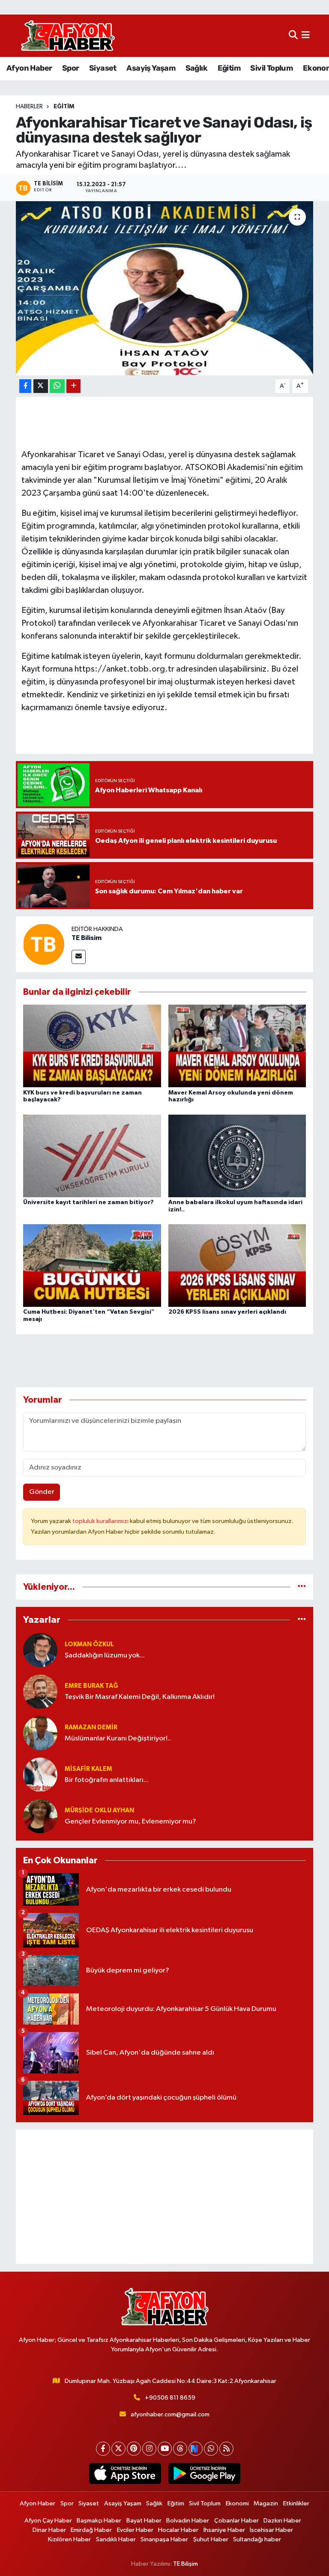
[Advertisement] (165, 2197)
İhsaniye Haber (224, 2530)
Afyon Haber (29, 68)
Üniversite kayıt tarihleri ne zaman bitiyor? (88, 1202)
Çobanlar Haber (236, 2521)
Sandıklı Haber (116, 2539)
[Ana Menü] (306, 36)
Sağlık (196, 68)
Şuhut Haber (211, 2539)
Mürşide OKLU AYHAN (99, 1810)
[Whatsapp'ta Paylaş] (57, 386)
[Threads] (180, 2449)
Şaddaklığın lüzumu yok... (105, 1655)
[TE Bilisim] (44, 944)
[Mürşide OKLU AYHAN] (40, 1816)
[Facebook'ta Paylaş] (25, 386)
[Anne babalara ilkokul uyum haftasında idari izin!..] (237, 1156)
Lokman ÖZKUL (89, 1644)
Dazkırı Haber (282, 2521)
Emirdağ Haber (91, 2530)
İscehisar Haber (271, 2530)
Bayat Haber (144, 2521)
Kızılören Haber (69, 2539)
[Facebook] (103, 2449)
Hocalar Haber (178, 2530)
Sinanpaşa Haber (164, 2539)
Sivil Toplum (271, 68)
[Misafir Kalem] (40, 1774)
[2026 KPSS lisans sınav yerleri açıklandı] (237, 1266)
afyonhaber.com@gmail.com (170, 2414)
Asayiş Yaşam (151, 68)
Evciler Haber (135, 2530)
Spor (71, 68)
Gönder (42, 1492)
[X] (118, 2449)
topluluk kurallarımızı (101, 1521)
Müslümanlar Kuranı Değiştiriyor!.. (118, 1739)
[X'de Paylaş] (41, 386)
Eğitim (229, 68)
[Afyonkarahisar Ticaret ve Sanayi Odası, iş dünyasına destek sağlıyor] (165, 288)
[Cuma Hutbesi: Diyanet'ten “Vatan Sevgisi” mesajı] (92, 1266)
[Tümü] (302, 1587)
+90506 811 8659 (170, 2398)
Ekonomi (237, 2503)
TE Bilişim (185, 2564)
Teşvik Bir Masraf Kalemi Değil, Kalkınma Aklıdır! (140, 1697)
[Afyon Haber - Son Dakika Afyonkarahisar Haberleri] (68, 36)
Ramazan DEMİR (91, 1727)
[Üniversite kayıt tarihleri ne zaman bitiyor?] (92, 1156)
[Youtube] (165, 2449)
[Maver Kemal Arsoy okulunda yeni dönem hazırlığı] (237, 1046)
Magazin (266, 2503)
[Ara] (293, 36)
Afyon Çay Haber (48, 2521)
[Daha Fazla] (73, 386)
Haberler (29, 107)
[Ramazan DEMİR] (40, 1733)
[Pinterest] (134, 2449)
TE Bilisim (87, 938)
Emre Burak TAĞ (91, 1686)
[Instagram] (149, 2449)
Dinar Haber (49, 2530)
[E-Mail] (79, 957)
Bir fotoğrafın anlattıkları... (107, 1780)
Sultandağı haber (257, 2539)
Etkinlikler (296, 2503)
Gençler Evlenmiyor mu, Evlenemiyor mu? (130, 1822)
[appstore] (125, 2474)
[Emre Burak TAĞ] (40, 1691)
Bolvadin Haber (188, 2521)
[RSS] (226, 2449)
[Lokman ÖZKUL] (40, 1650)
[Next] (196, 2449)
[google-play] (204, 2474)
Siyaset (103, 68)
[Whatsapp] (211, 2449)
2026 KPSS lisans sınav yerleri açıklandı (227, 1312)
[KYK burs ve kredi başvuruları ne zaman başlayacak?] (92, 1046)
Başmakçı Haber (99, 2521)
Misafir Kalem (88, 1769)
